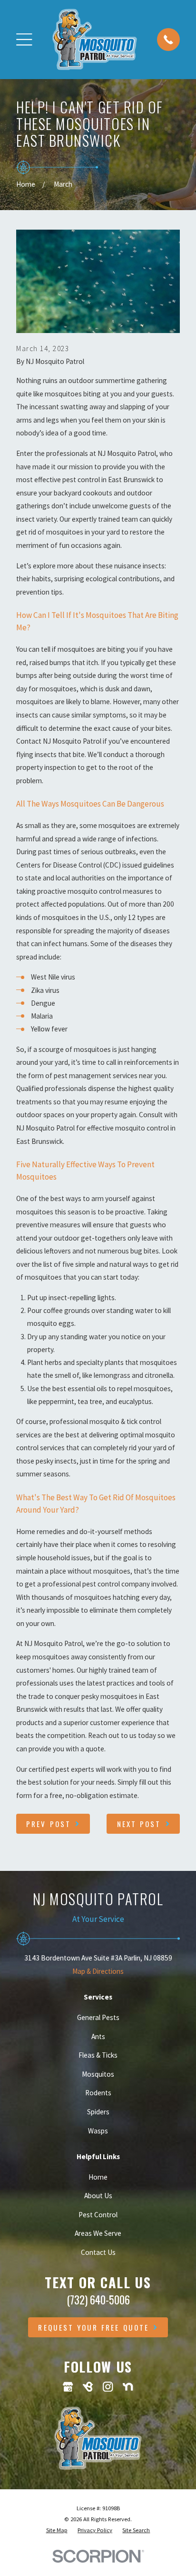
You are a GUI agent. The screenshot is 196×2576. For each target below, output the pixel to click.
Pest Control (98, 2215)
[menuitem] (57, 2530)
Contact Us (98, 2252)
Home (98, 2177)
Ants (98, 2036)
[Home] (94, 39)
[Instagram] (108, 2387)
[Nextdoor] (128, 2387)
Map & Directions (98, 1971)
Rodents (98, 2093)
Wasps (98, 2131)
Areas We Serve (98, 2233)
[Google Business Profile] (68, 2387)
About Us (98, 2196)
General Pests (98, 2017)
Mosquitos (98, 2074)
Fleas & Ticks (98, 2055)
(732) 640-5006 (98, 2300)
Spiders (98, 2112)
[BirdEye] (88, 2387)
